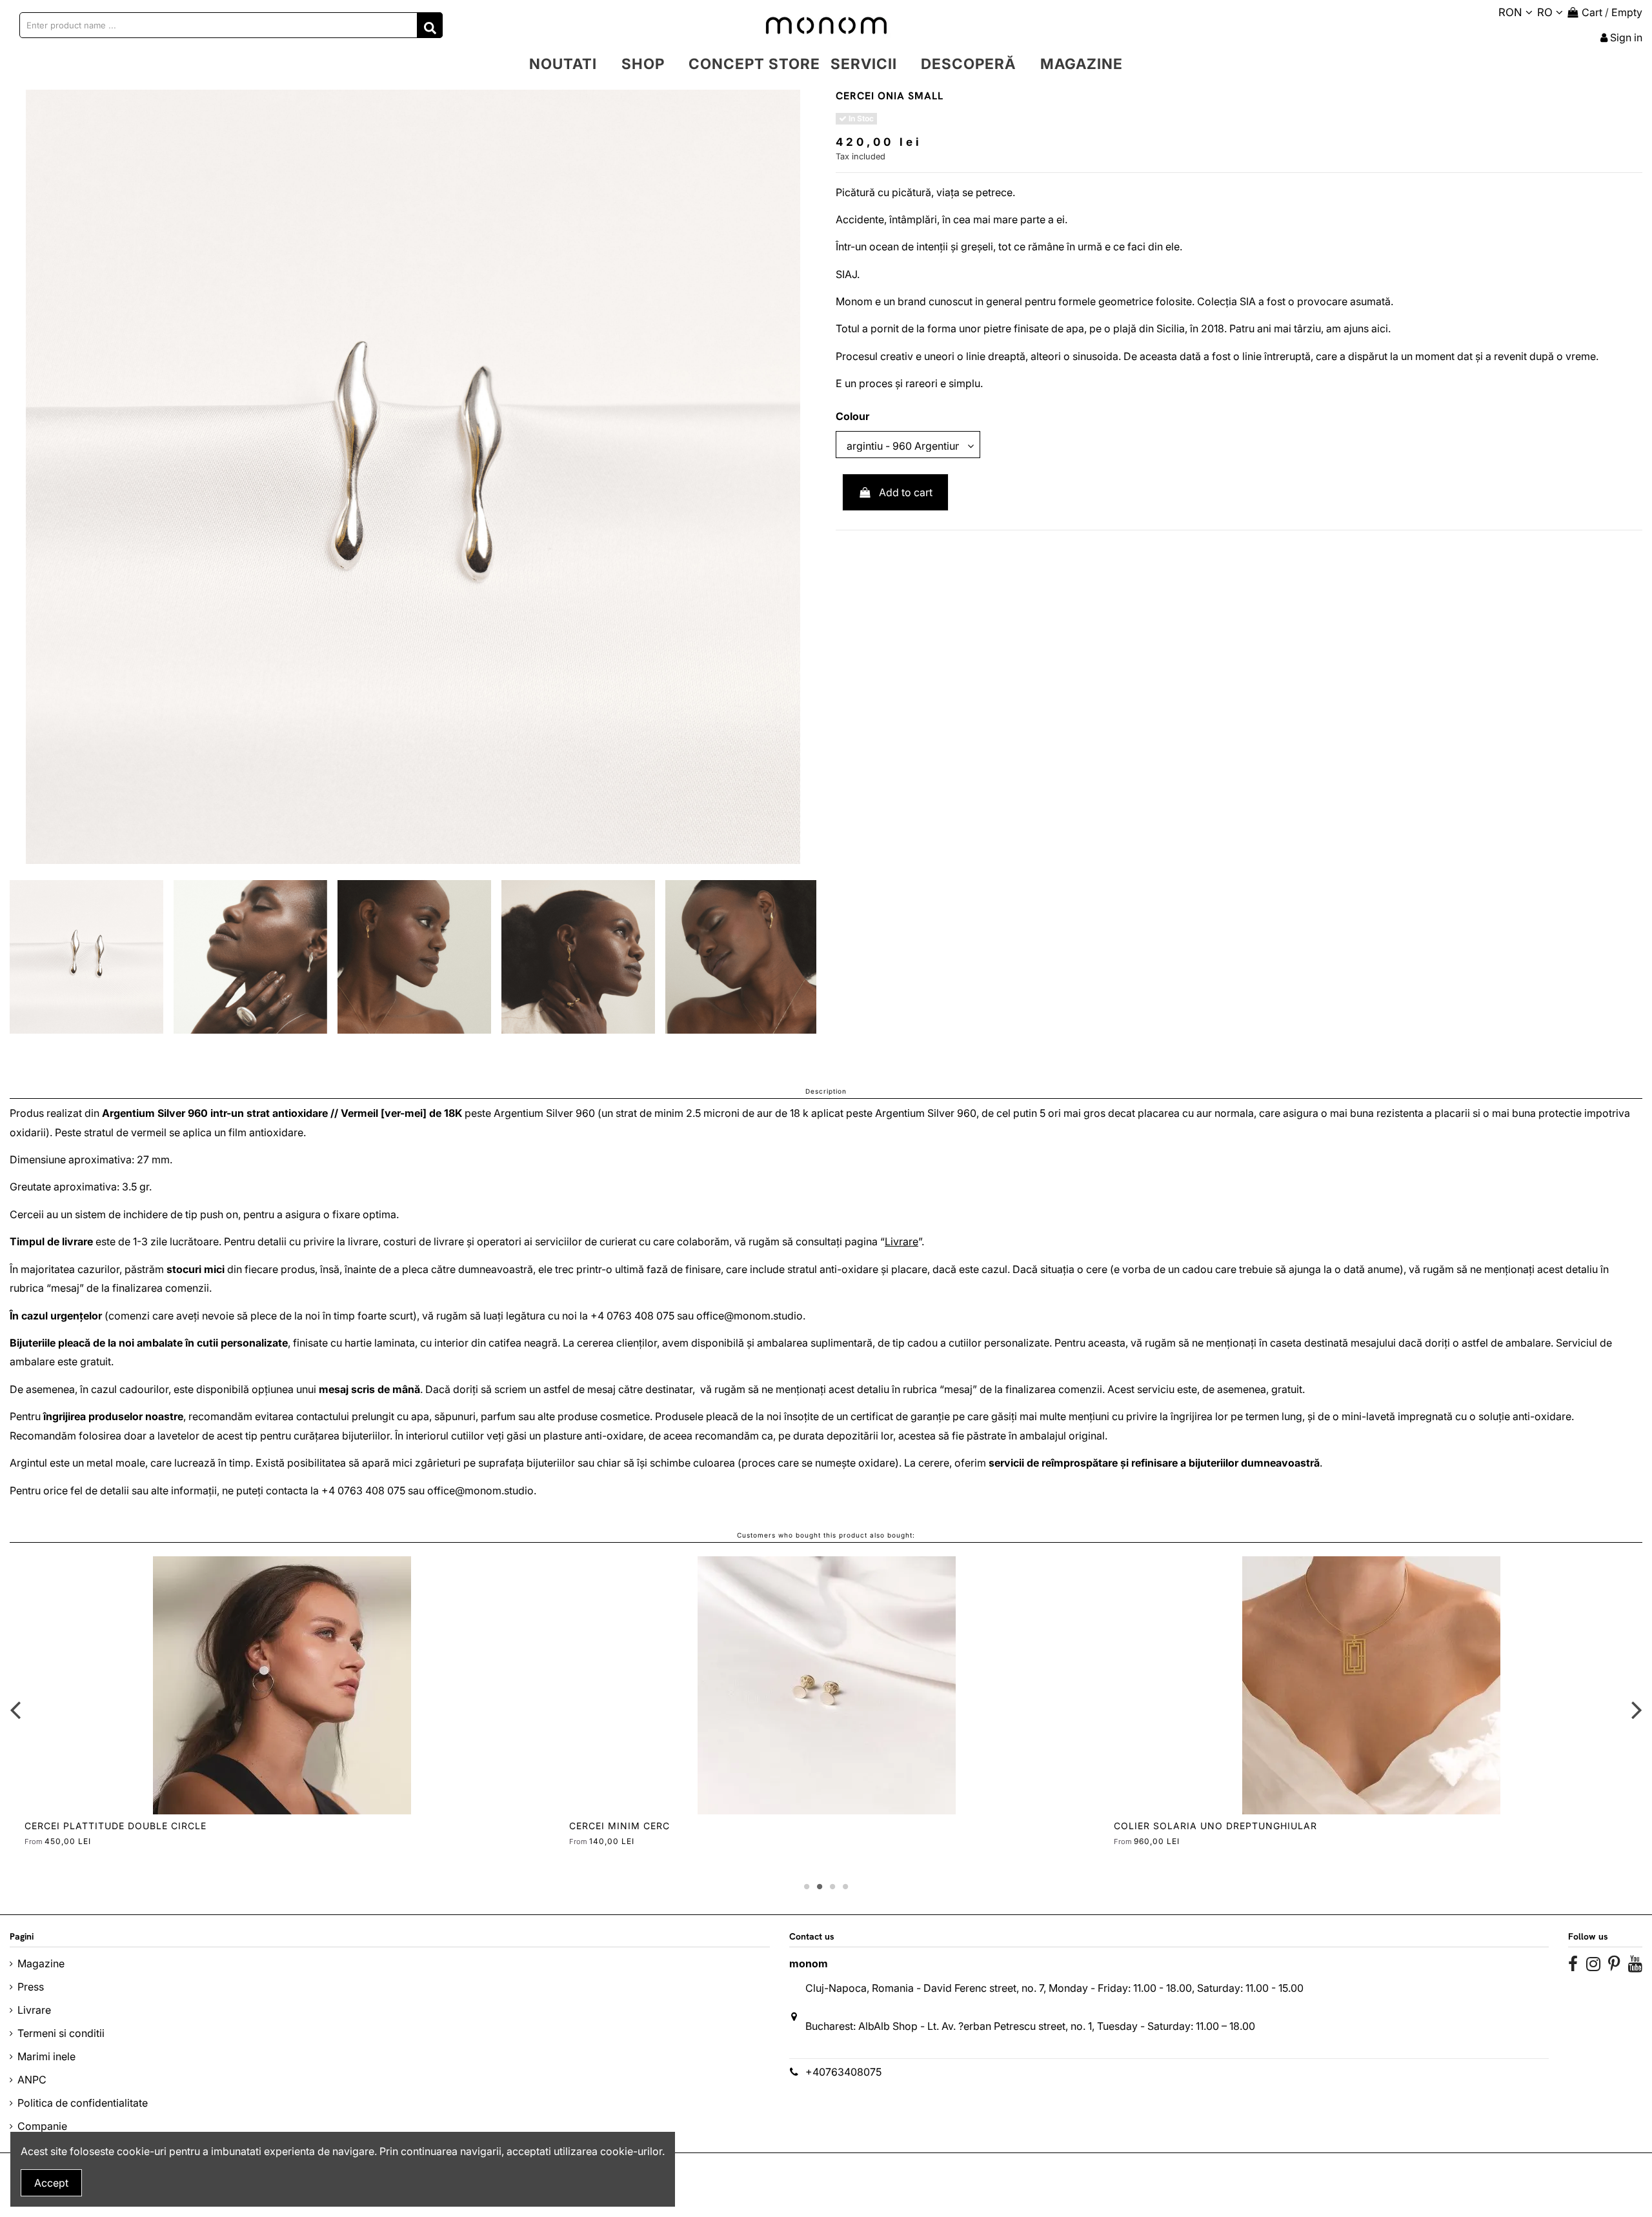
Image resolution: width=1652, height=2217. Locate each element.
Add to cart (906, 492)
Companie (42, 2126)
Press (31, 1987)
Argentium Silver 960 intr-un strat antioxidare (215, 1113)
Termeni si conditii (61, 2033)
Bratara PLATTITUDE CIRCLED (1192, 1826)
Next (1636, 1709)
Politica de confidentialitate (83, 2103)
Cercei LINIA (57, 1826)
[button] (643, 64)
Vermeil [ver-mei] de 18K (401, 1113)
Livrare (902, 1241)
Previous (16, 1709)
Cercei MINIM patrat (625, 1826)
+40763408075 (843, 2072)
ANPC (32, 2080)
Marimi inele (46, 2056)
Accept (51, 2183)
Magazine (41, 1963)
